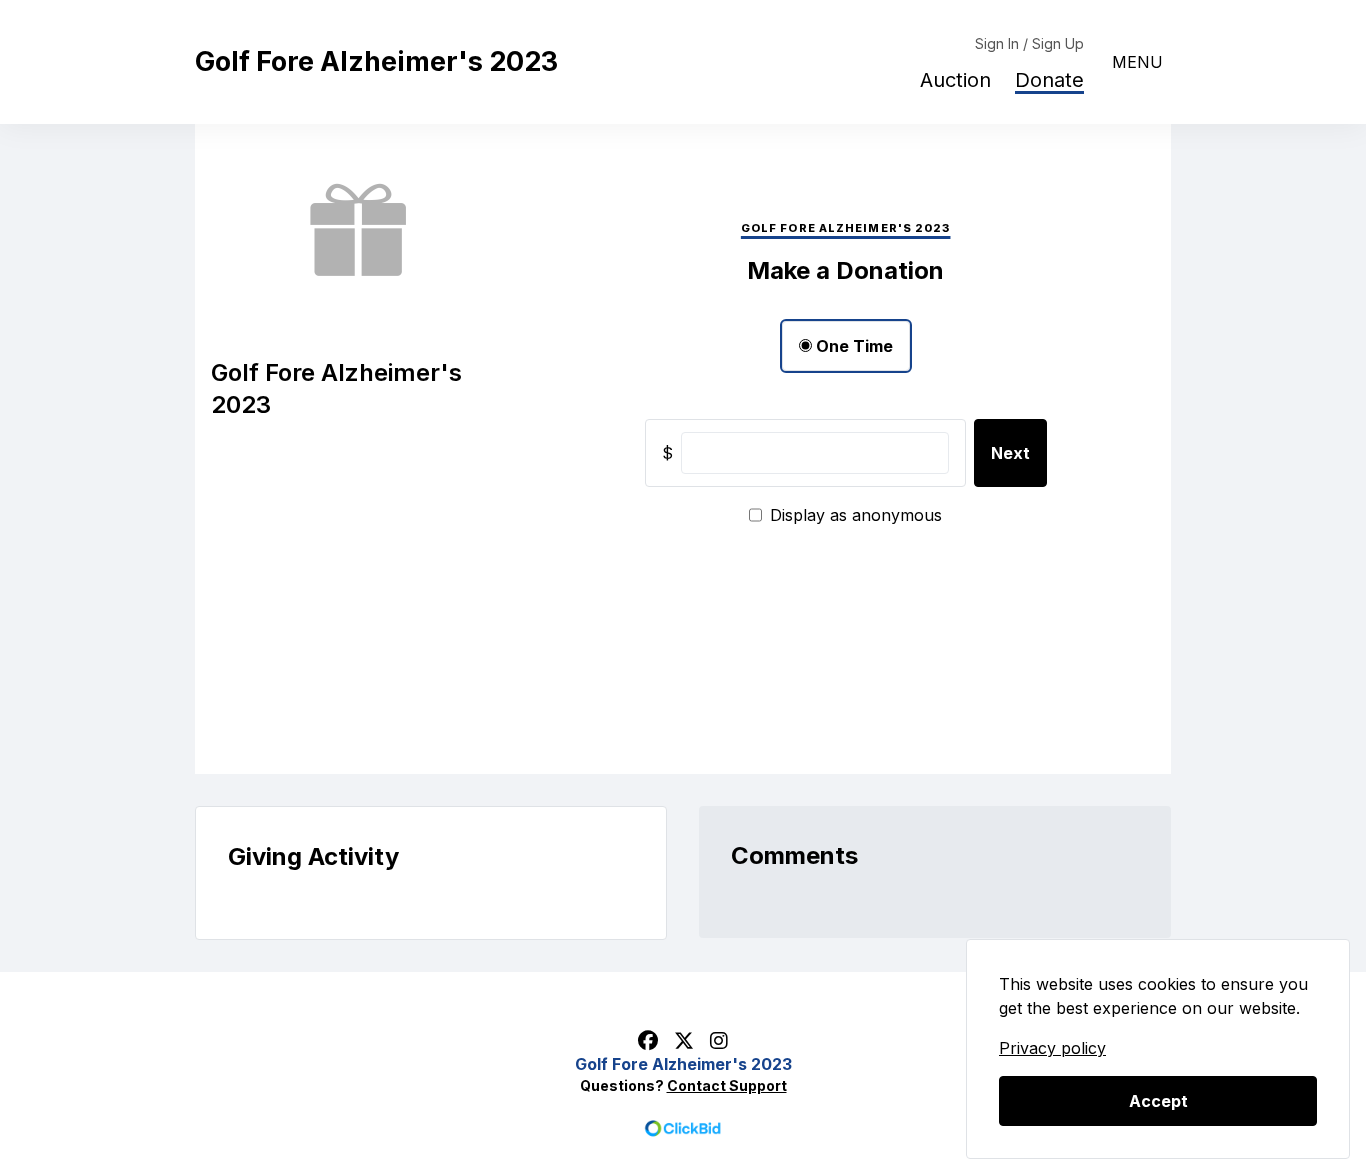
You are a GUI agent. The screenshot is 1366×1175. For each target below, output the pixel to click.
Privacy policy (1052, 1048)
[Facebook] (648, 1040)
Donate (1049, 80)
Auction (955, 80)
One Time (852, 346)
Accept (1158, 1101)
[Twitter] (684, 1040)
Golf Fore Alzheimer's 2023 (376, 61)
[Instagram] (719, 1040)
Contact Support (727, 1085)
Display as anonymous (856, 515)
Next (1010, 453)
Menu (1137, 62)
